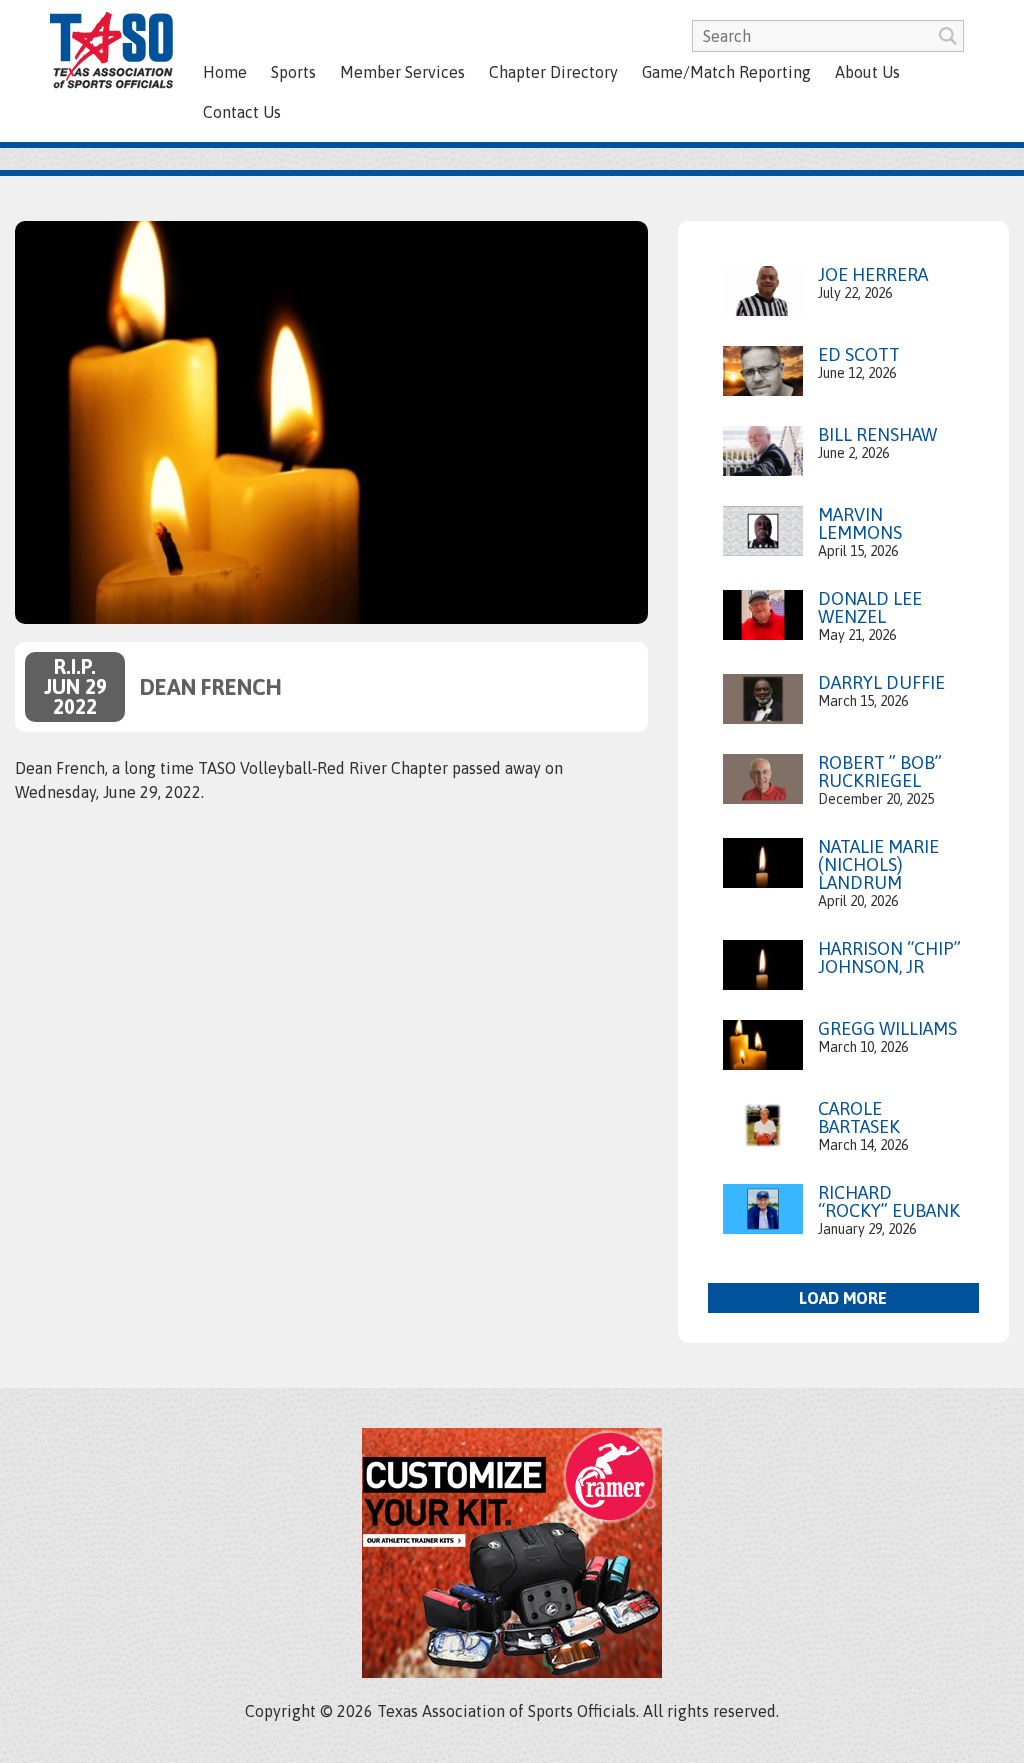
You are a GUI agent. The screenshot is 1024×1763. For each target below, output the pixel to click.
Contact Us (242, 112)
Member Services (402, 72)
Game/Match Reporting (726, 72)
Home (225, 72)
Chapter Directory (553, 72)
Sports (293, 72)
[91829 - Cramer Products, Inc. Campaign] (512, 1672)
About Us (867, 72)
